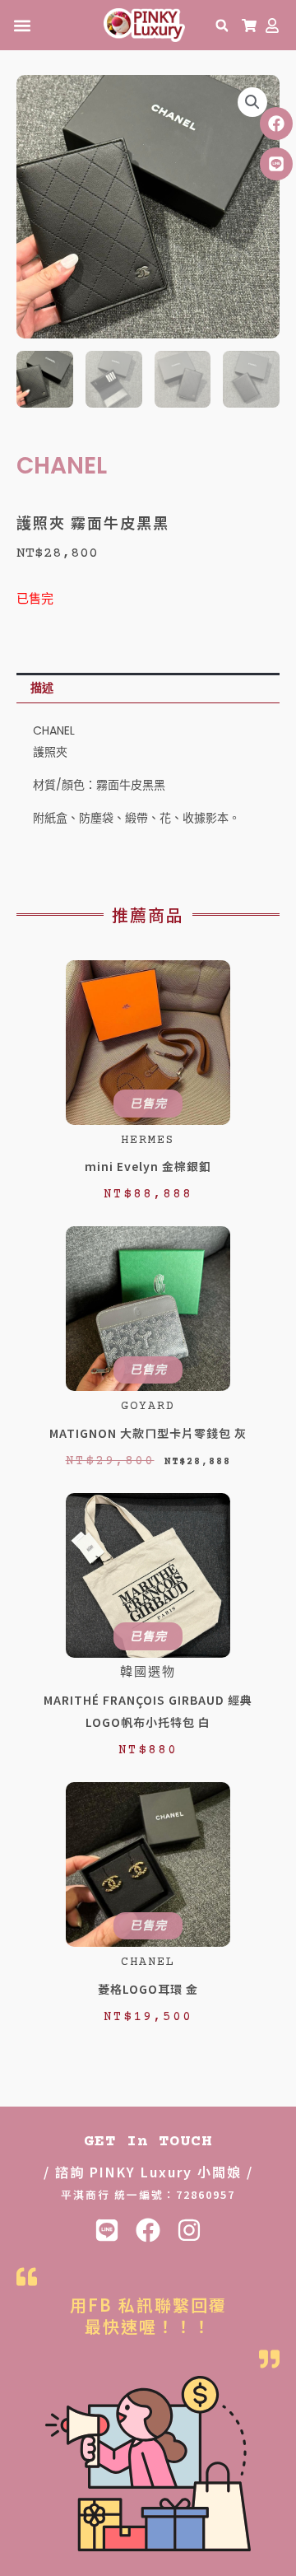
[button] (22, 25)
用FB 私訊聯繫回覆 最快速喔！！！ (148, 2315)
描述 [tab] (42, 688)
